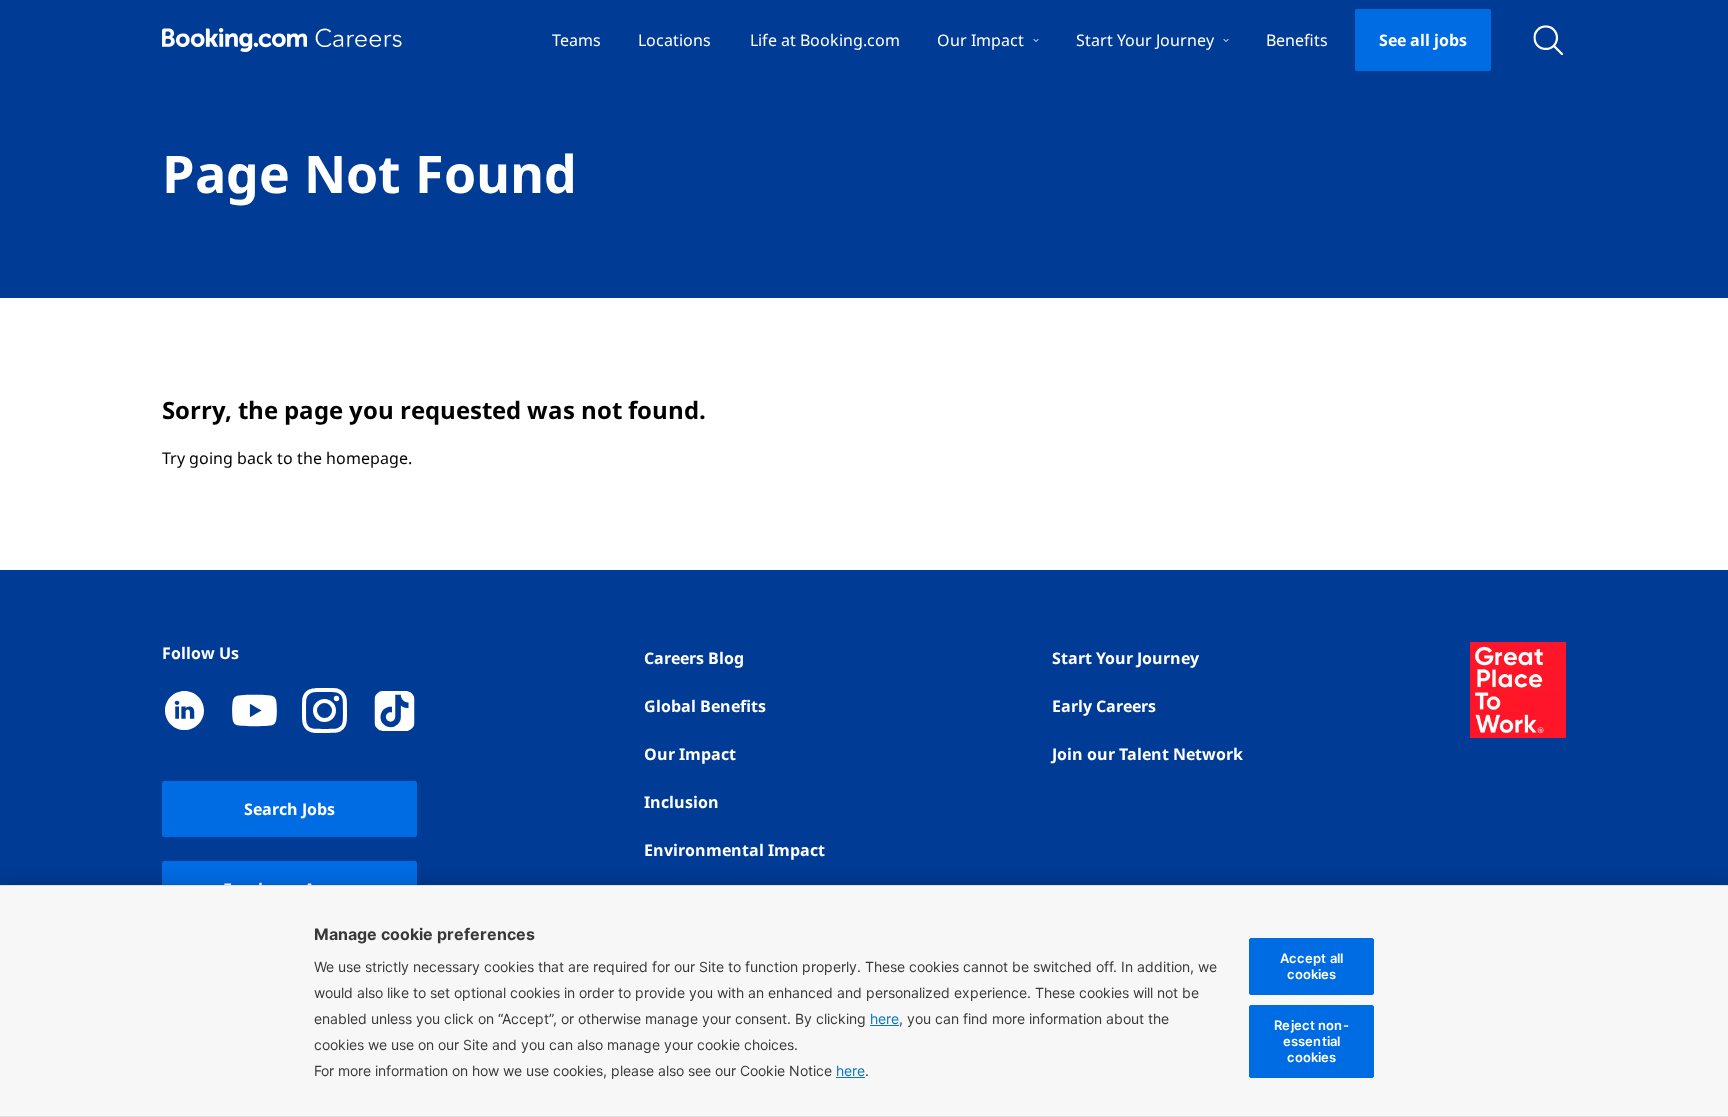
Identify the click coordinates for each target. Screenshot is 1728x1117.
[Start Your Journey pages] (1226, 40)
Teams (576, 40)
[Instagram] (324, 710)
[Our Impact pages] (1036, 40)
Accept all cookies (1311, 966)
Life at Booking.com (825, 40)
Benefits (1297, 40)
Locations (674, 40)
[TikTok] (394, 711)
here (850, 1070)
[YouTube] (254, 710)
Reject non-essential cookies (1311, 1040)
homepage (367, 458)
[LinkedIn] (184, 710)
